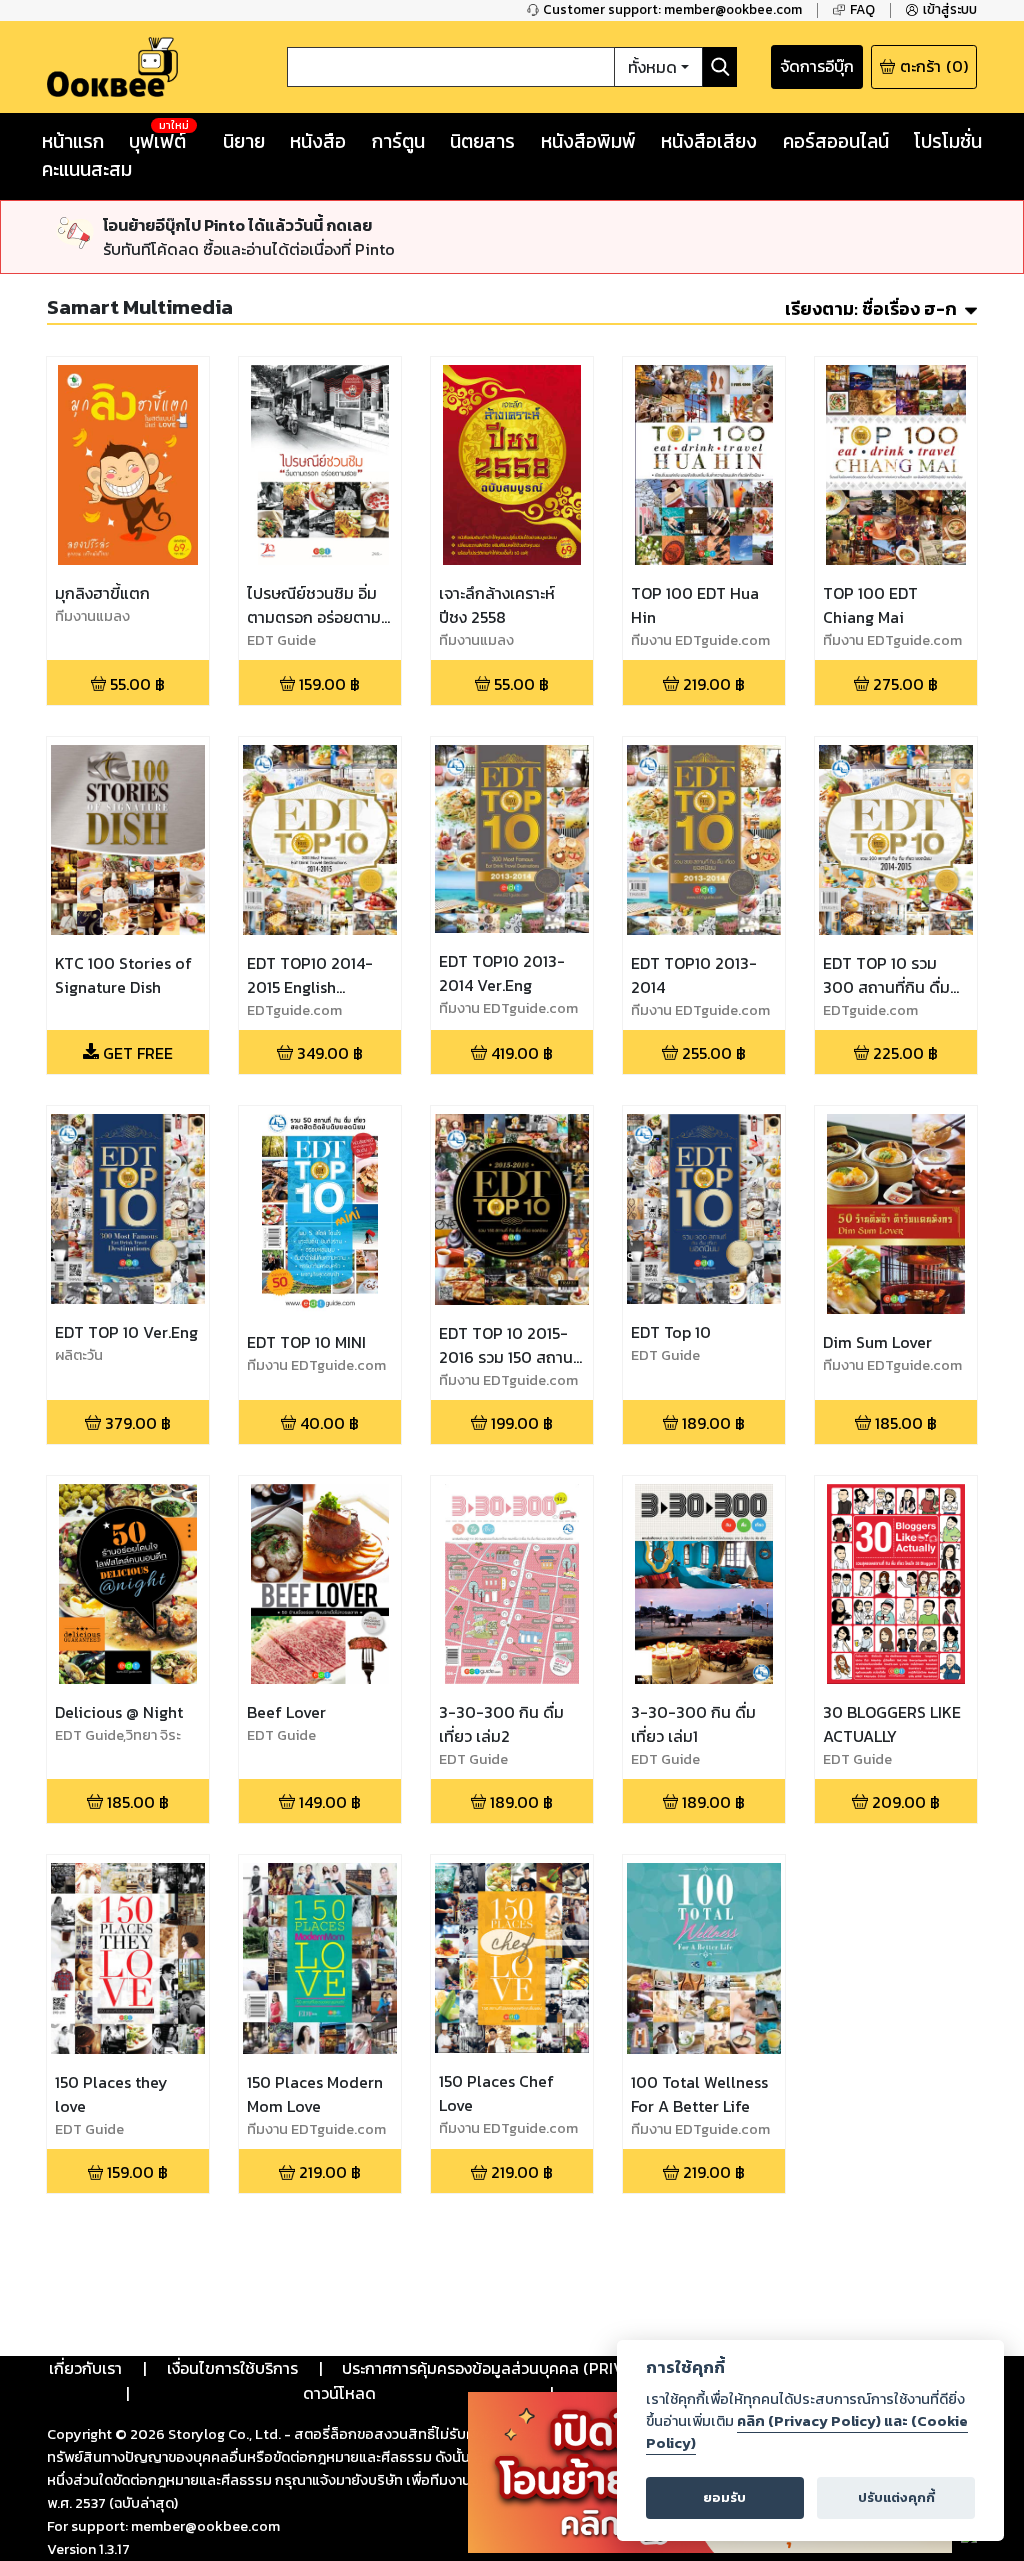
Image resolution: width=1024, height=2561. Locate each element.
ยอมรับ (724, 2497)
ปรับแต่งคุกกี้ (896, 2497)
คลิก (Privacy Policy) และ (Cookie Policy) (807, 2432)
